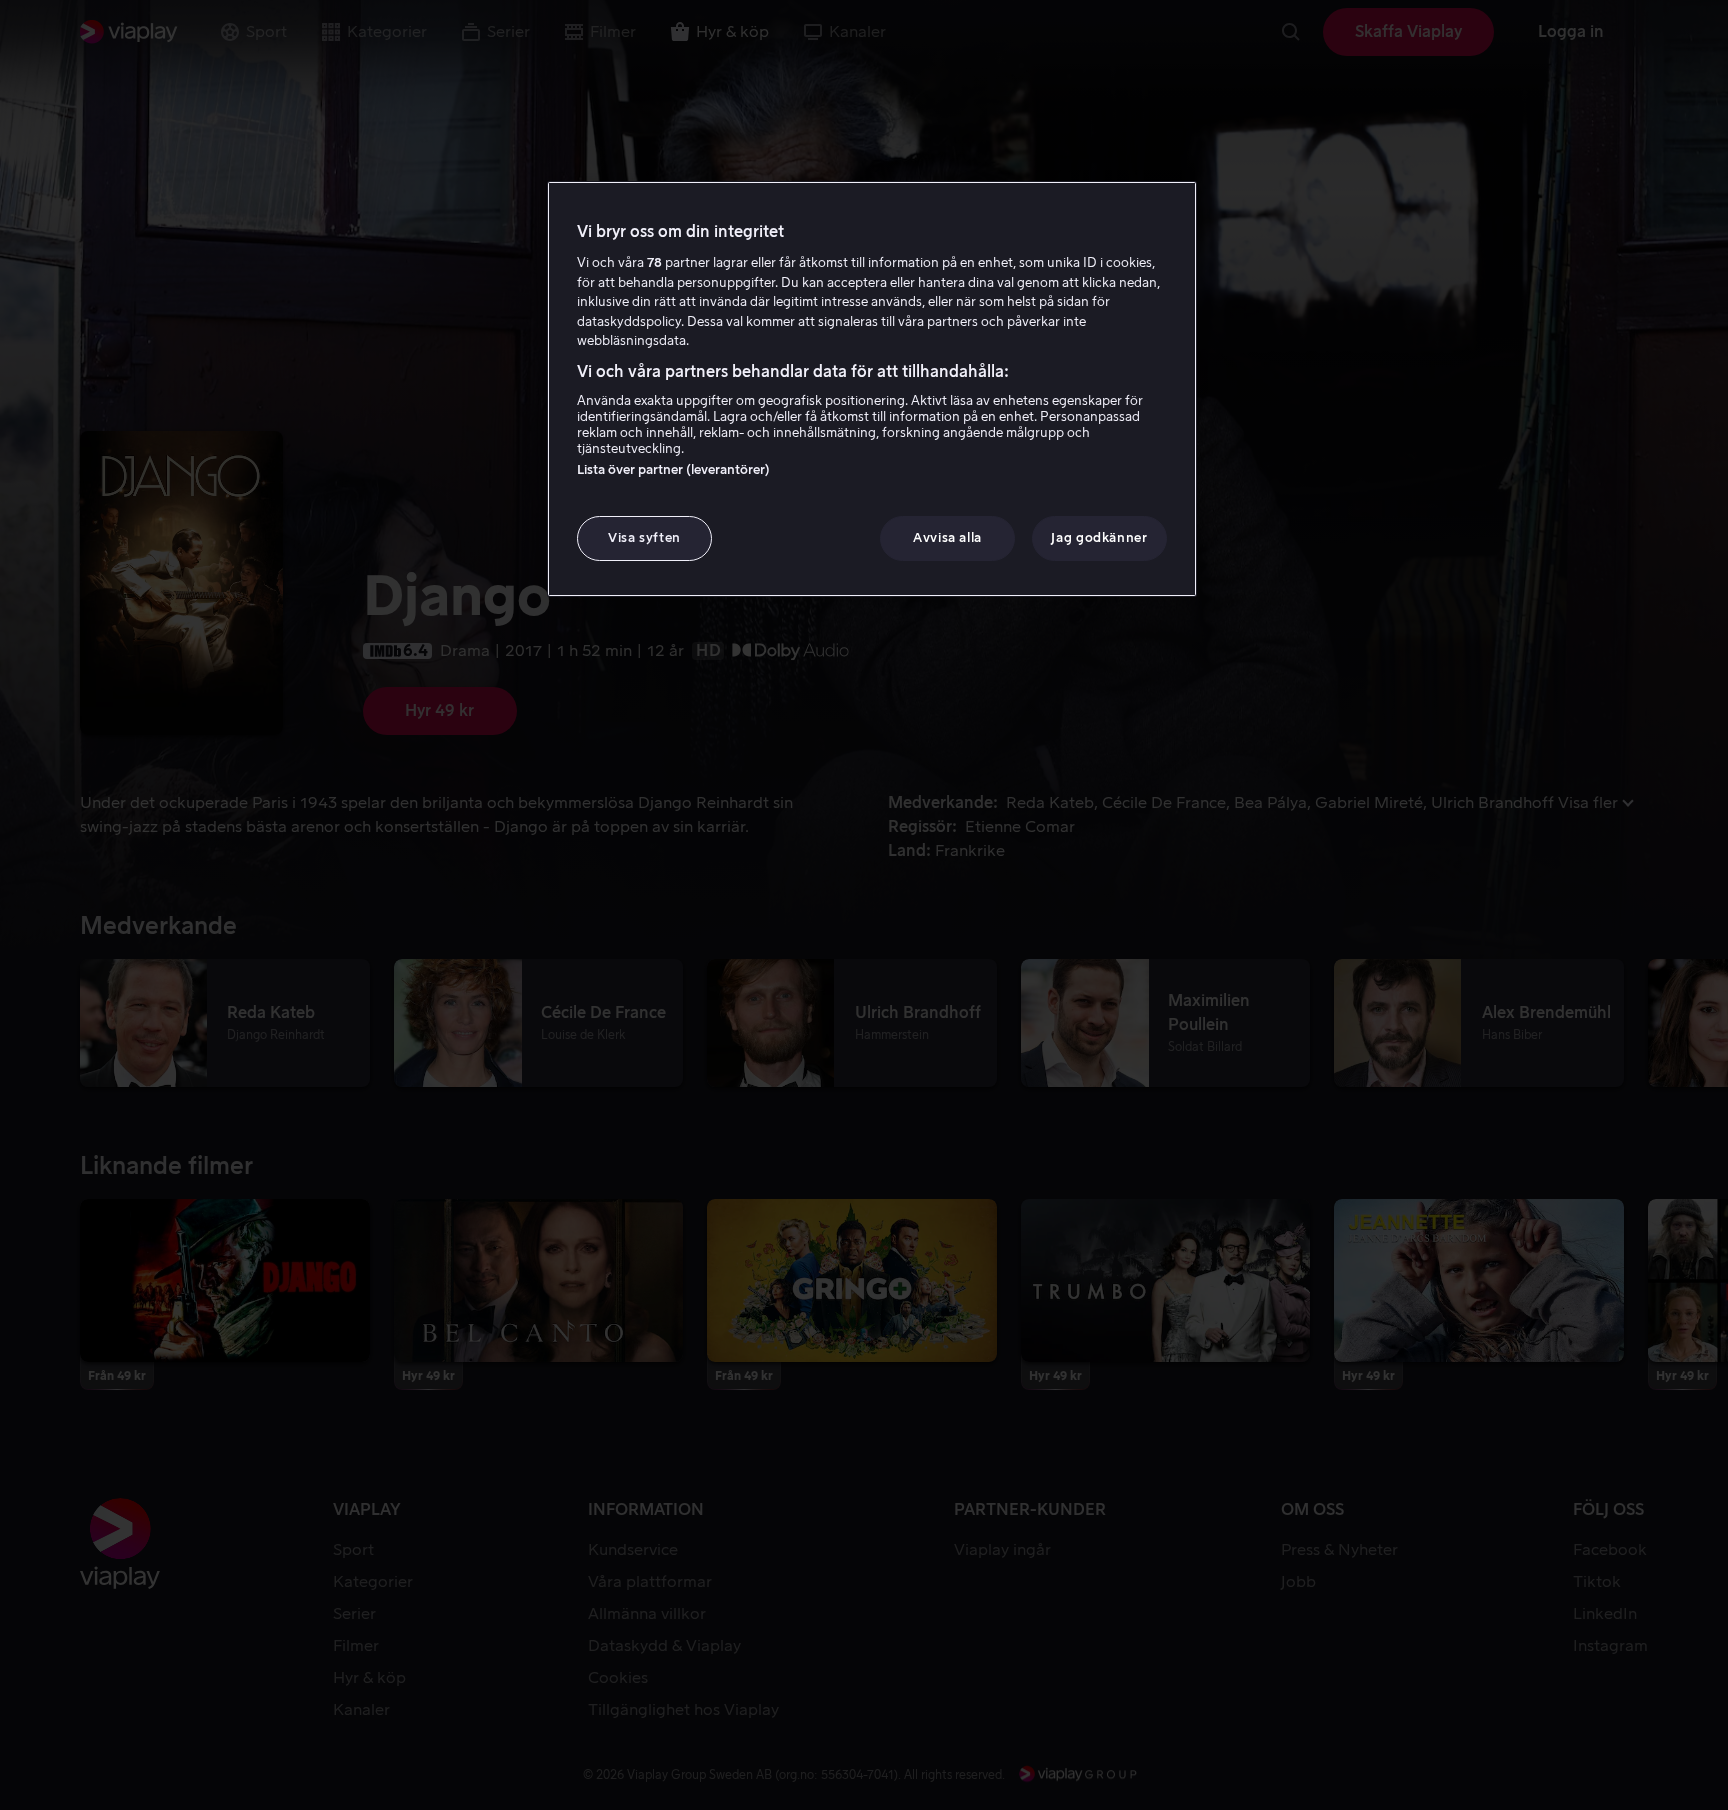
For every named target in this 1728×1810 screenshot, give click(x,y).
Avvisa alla (947, 537)
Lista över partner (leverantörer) (673, 469)
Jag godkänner (1099, 537)
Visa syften (644, 537)
